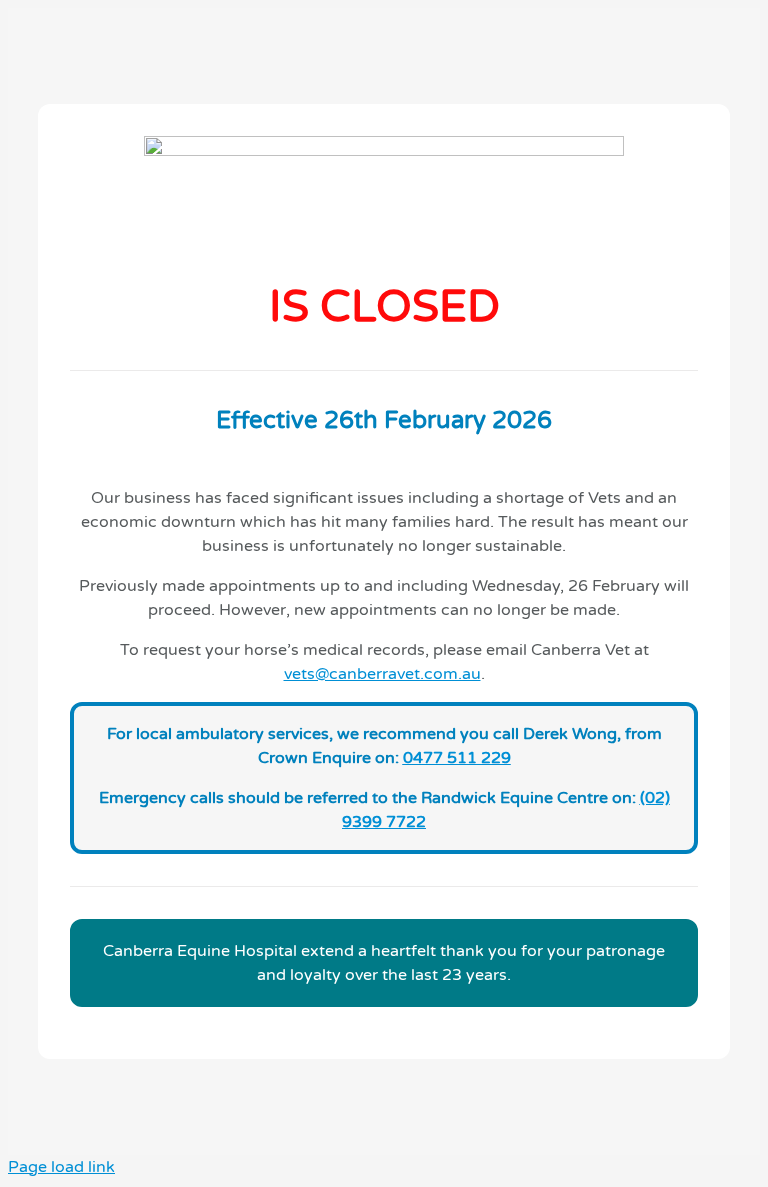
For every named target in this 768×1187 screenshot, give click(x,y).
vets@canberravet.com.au (382, 674)
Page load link (61, 1167)
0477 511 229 (457, 758)
